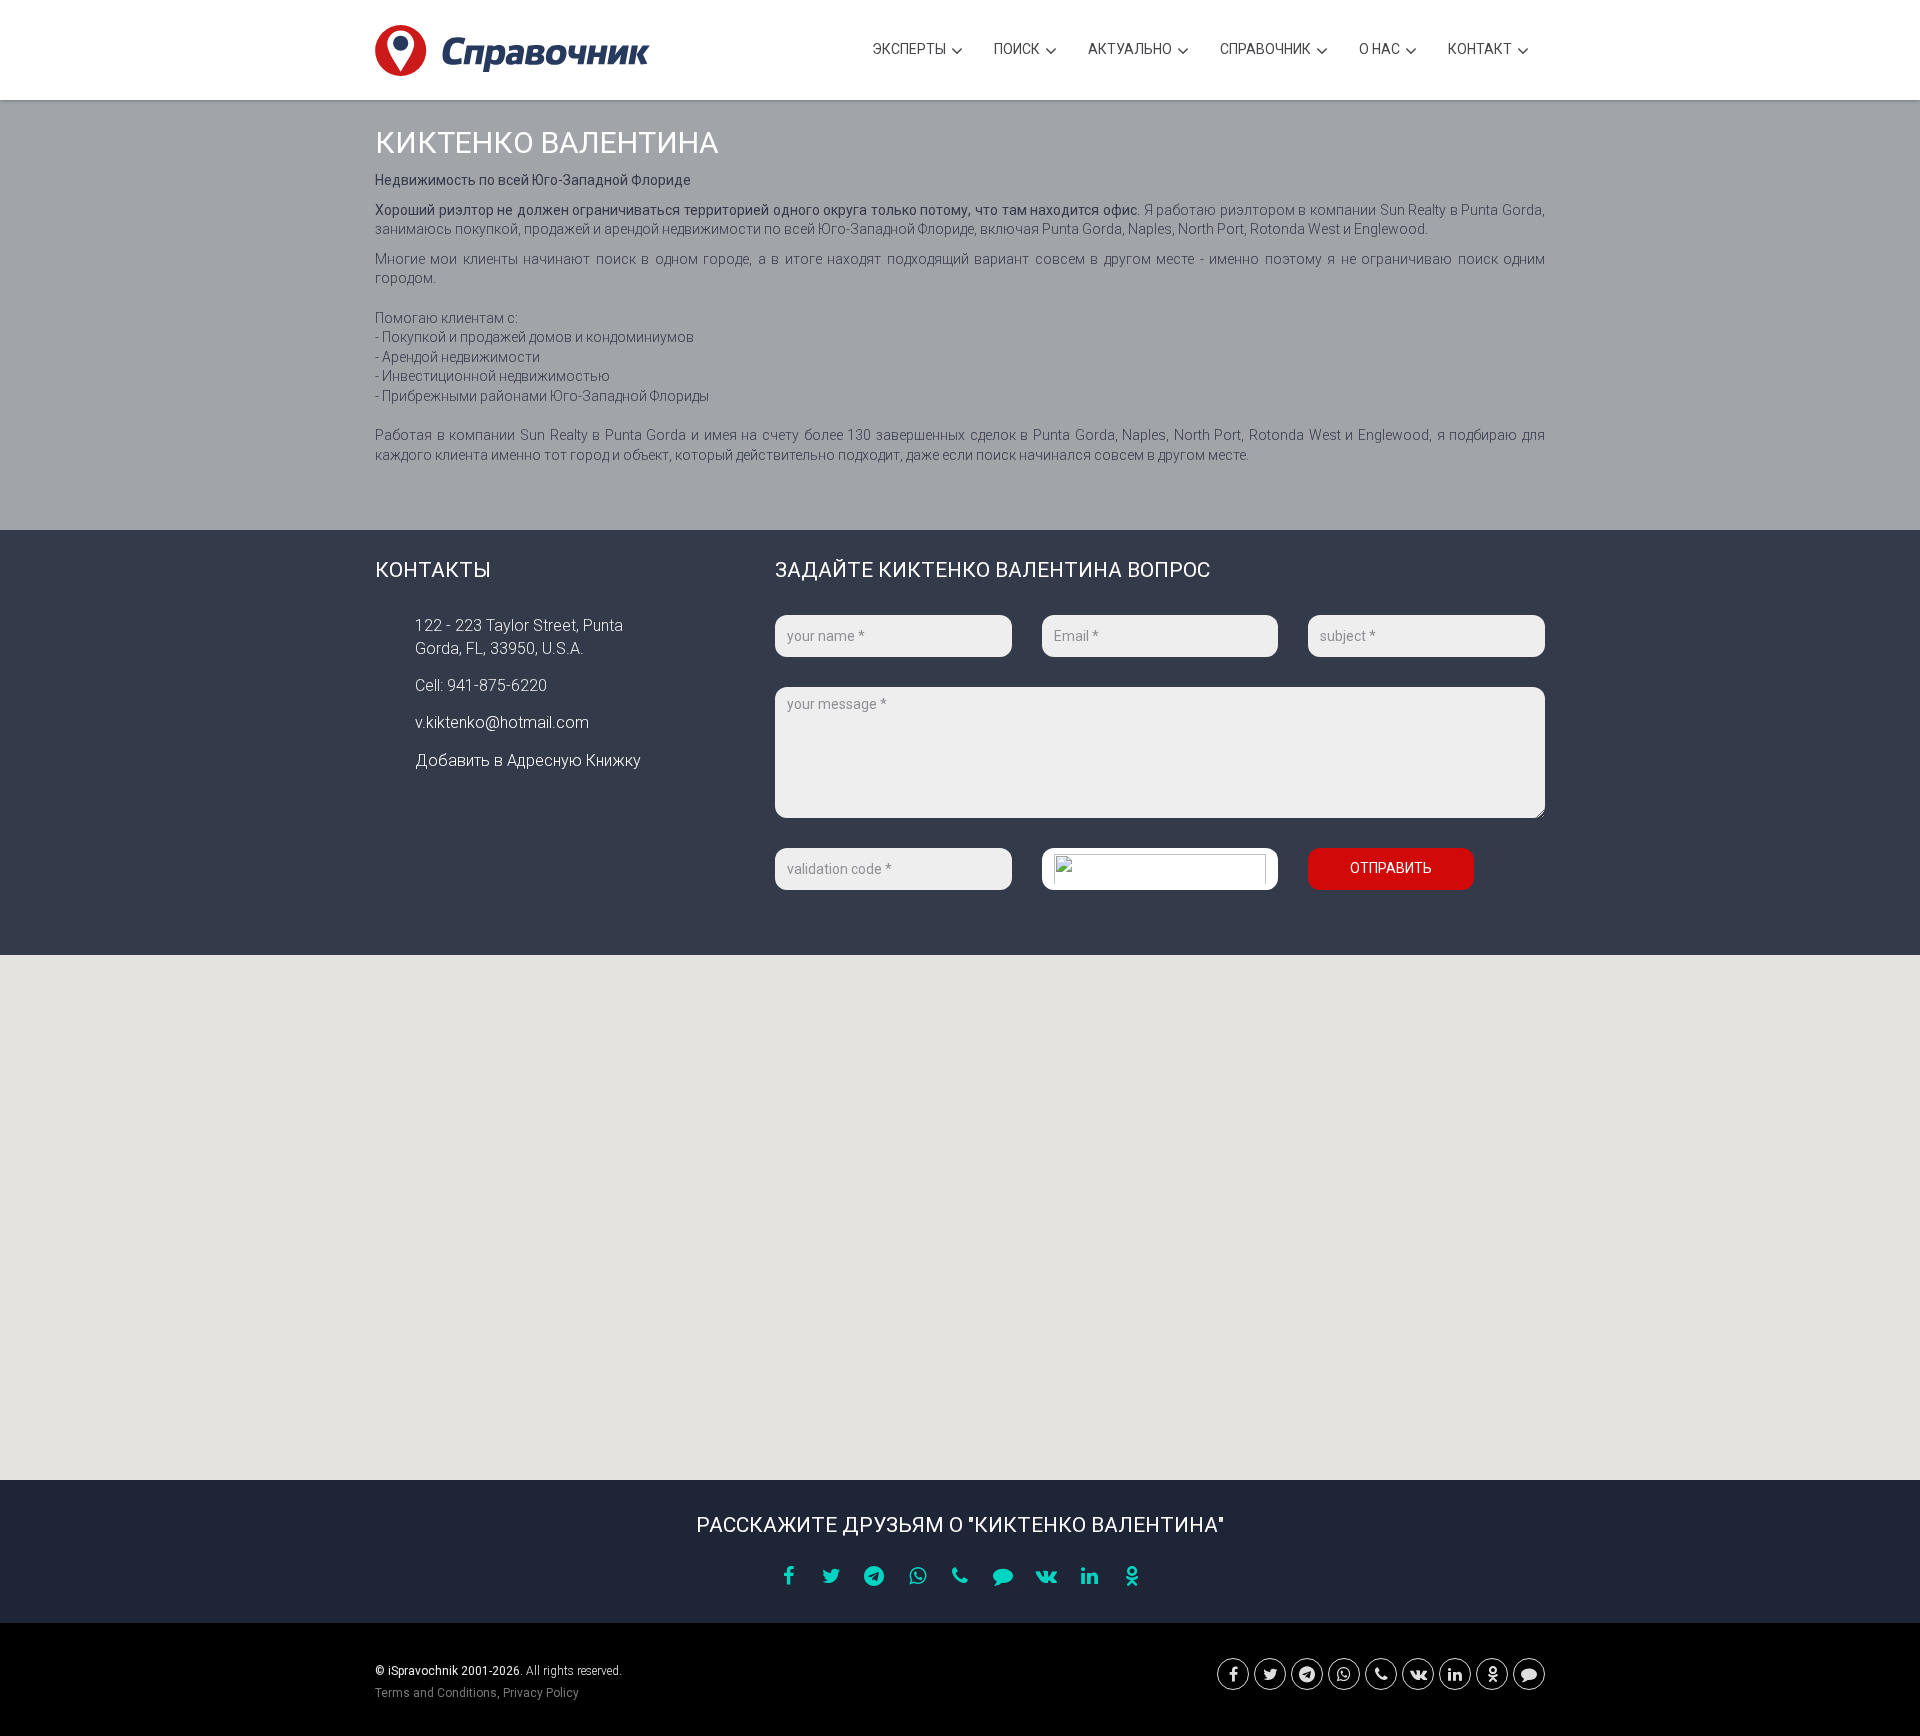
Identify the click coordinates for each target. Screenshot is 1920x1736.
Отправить (1391, 868)
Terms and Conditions (436, 1693)
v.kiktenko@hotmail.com (502, 722)
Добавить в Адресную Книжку (528, 760)
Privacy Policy (541, 1693)
